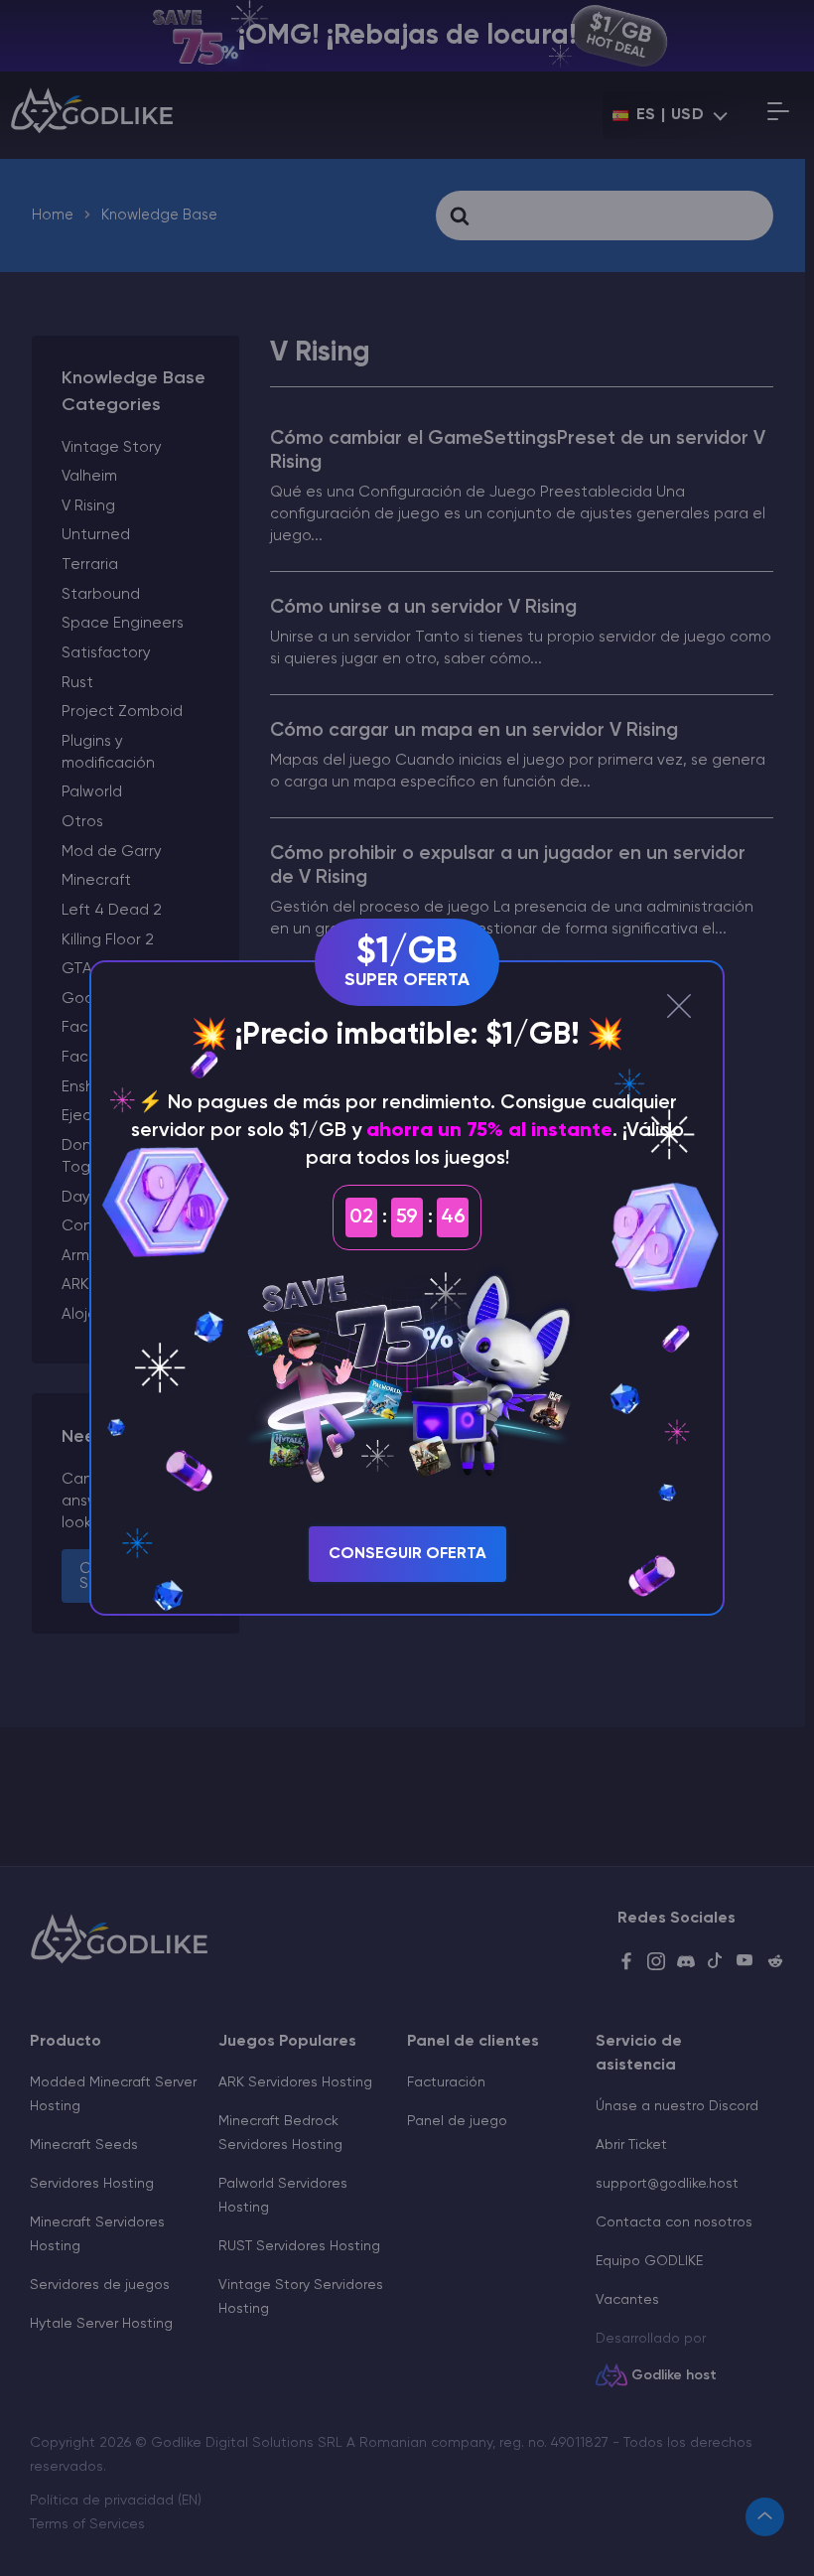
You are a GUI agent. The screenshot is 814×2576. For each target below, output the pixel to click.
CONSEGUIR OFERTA (407, 1554)
